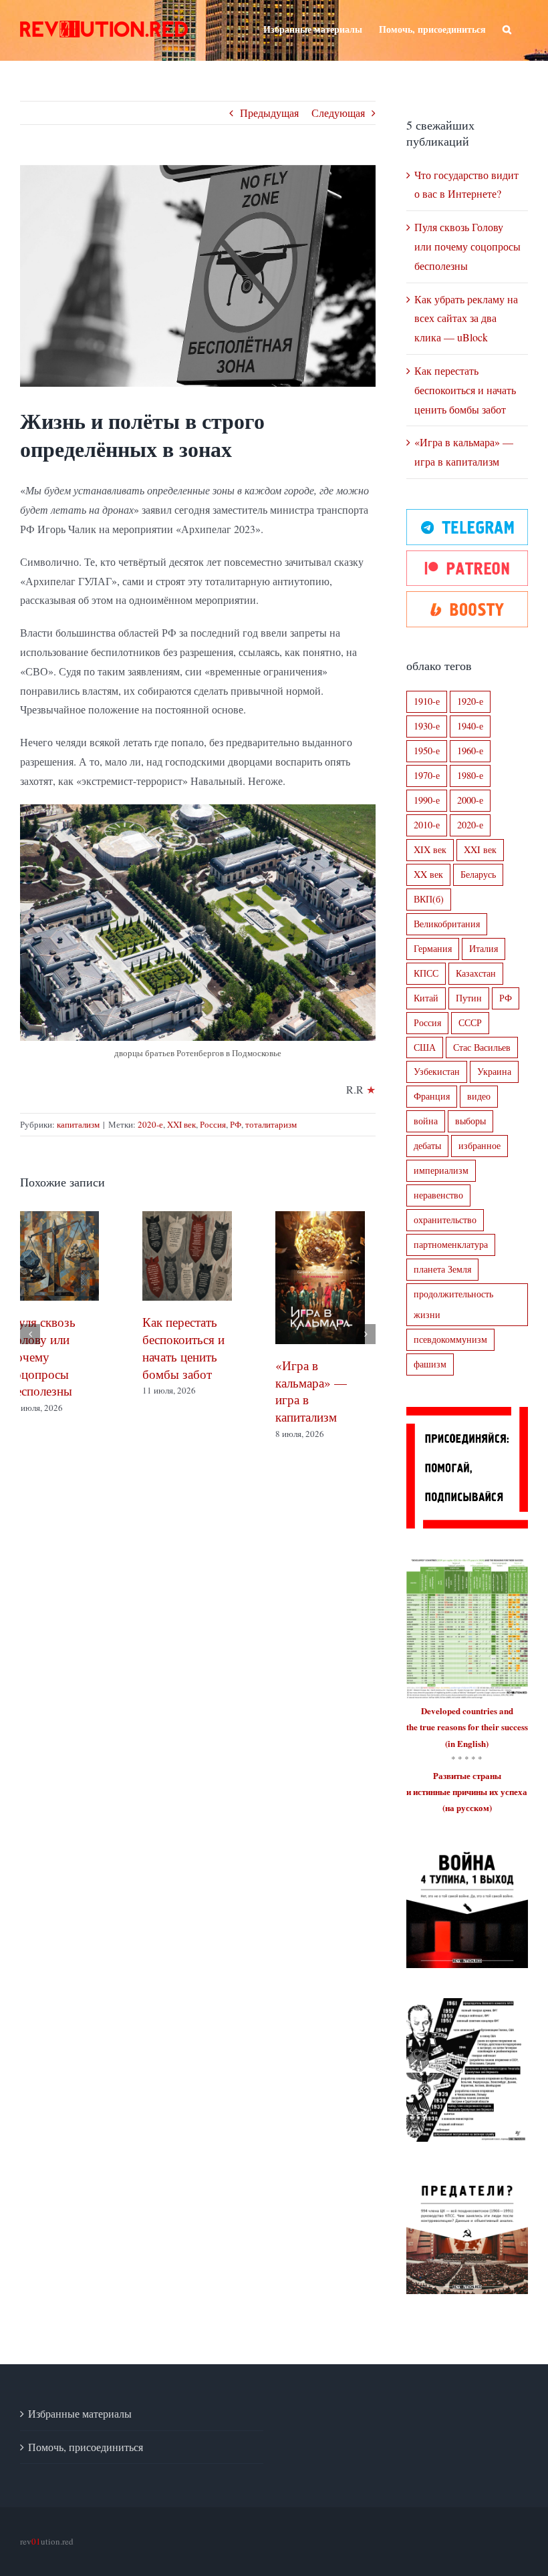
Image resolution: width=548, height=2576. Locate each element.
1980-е (470, 775)
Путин (469, 998)
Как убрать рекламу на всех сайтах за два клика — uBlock (466, 318)
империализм (441, 1170)
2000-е (470, 800)
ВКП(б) (429, 899)
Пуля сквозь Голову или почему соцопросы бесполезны (467, 246)
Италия (484, 948)
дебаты (427, 1145)
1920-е (470, 701)
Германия (433, 948)
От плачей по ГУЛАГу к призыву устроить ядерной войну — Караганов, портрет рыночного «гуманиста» (193, 1424)
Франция (432, 1096)
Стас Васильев (482, 1047)
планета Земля (442, 1269)
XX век (428, 874)
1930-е (427, 726)
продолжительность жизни (453, 1304)
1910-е (427, 701)
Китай (426, 998)
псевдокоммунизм (450, 1339)
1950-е (427, 751)
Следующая (338, 113)
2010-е (427, 825)
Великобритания (447, 924)
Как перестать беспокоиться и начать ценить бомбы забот (465, 390)
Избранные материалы (80, 2413)
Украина (494, 1071)
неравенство (438, 1195)
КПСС (426, 973)
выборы (470, 1121)
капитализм (78, 1124)
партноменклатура (451, 1244)
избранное (479, 1145)
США (425, 1047)
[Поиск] (507, 28)
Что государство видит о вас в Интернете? (330, 1352)
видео (479, 1096)
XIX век (430, 849)
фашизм (430, 1364)
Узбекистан (437, 1071)
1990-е (427, 800)
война (426, 1121)
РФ (236, 1124)
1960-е (470, 751)
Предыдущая (269, 113)
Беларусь (478, 874)
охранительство (445, 1220)
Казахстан (476, 973)
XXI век (181, 1124)
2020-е (150, 1124)
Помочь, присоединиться (86, 2447)
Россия (213, 1124)
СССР (470, 1022)
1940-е (470, 726)
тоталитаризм (271, 1124)
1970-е (427, 775)
